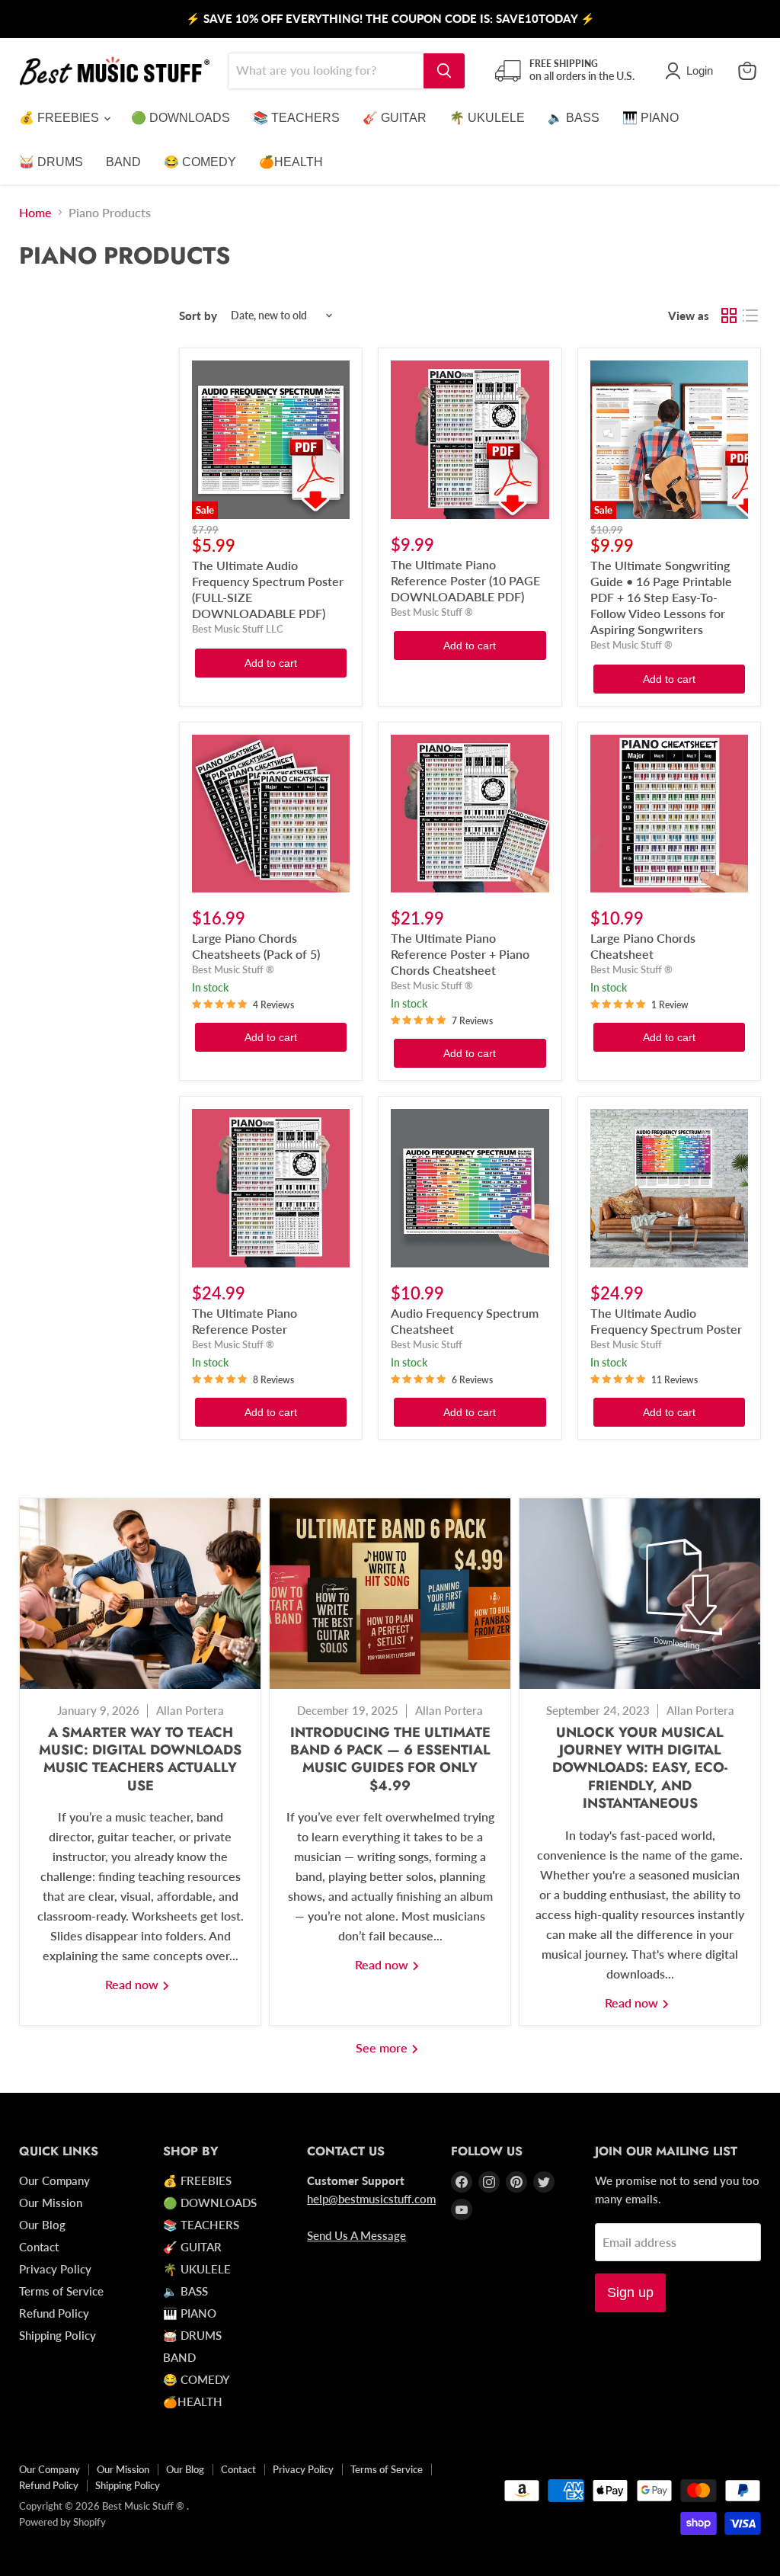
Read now (133, 1984)
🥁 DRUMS (51, 162)
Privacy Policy (55, 2269)
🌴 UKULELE (487, 118)
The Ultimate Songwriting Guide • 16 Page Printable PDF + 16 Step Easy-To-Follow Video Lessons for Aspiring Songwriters (661, 597)
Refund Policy (54, 2313)
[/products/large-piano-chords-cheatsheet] (669, 814)
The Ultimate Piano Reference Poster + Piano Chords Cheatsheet (460, 954)
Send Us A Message (356, 2235)
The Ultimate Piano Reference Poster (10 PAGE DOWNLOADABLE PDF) (465, 580)
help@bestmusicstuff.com (371, 2199)
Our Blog (42, 2225)
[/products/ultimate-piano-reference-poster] (271, 1188)
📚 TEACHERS (296, 118)
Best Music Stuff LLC (238, 629)
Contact (39, 2247)
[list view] (750, 316)
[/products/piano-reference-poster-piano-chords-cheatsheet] (470, 814)
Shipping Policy (58, 2335)
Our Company (54, 2180)
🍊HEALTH (291, 162)
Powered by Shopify (62, 2522)
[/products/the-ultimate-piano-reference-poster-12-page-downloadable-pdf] (470, 439)
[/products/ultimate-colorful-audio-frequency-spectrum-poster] (669, 1188)
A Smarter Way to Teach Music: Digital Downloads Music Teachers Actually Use (140, 1759)
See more (383, 2047)
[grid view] (729, 316)
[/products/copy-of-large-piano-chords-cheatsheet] (271, 814)
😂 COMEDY (200, 162)
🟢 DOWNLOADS (181, 118)
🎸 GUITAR (395, 118)
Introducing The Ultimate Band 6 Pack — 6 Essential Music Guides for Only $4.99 (390, 1759)
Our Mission (51, 2203)
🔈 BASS (574, 118)
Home (35, 213)
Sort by (198, 316)
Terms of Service (61, 2291)
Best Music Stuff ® (432, 612)
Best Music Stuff (427, 1344)
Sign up (630, 2292)
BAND (123, 162)
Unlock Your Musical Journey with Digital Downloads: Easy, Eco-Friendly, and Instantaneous (640, 1768)
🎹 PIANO (651, 118)
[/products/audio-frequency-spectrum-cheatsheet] (470, 1188)
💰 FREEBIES (61, 118)
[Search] (444, 71)
